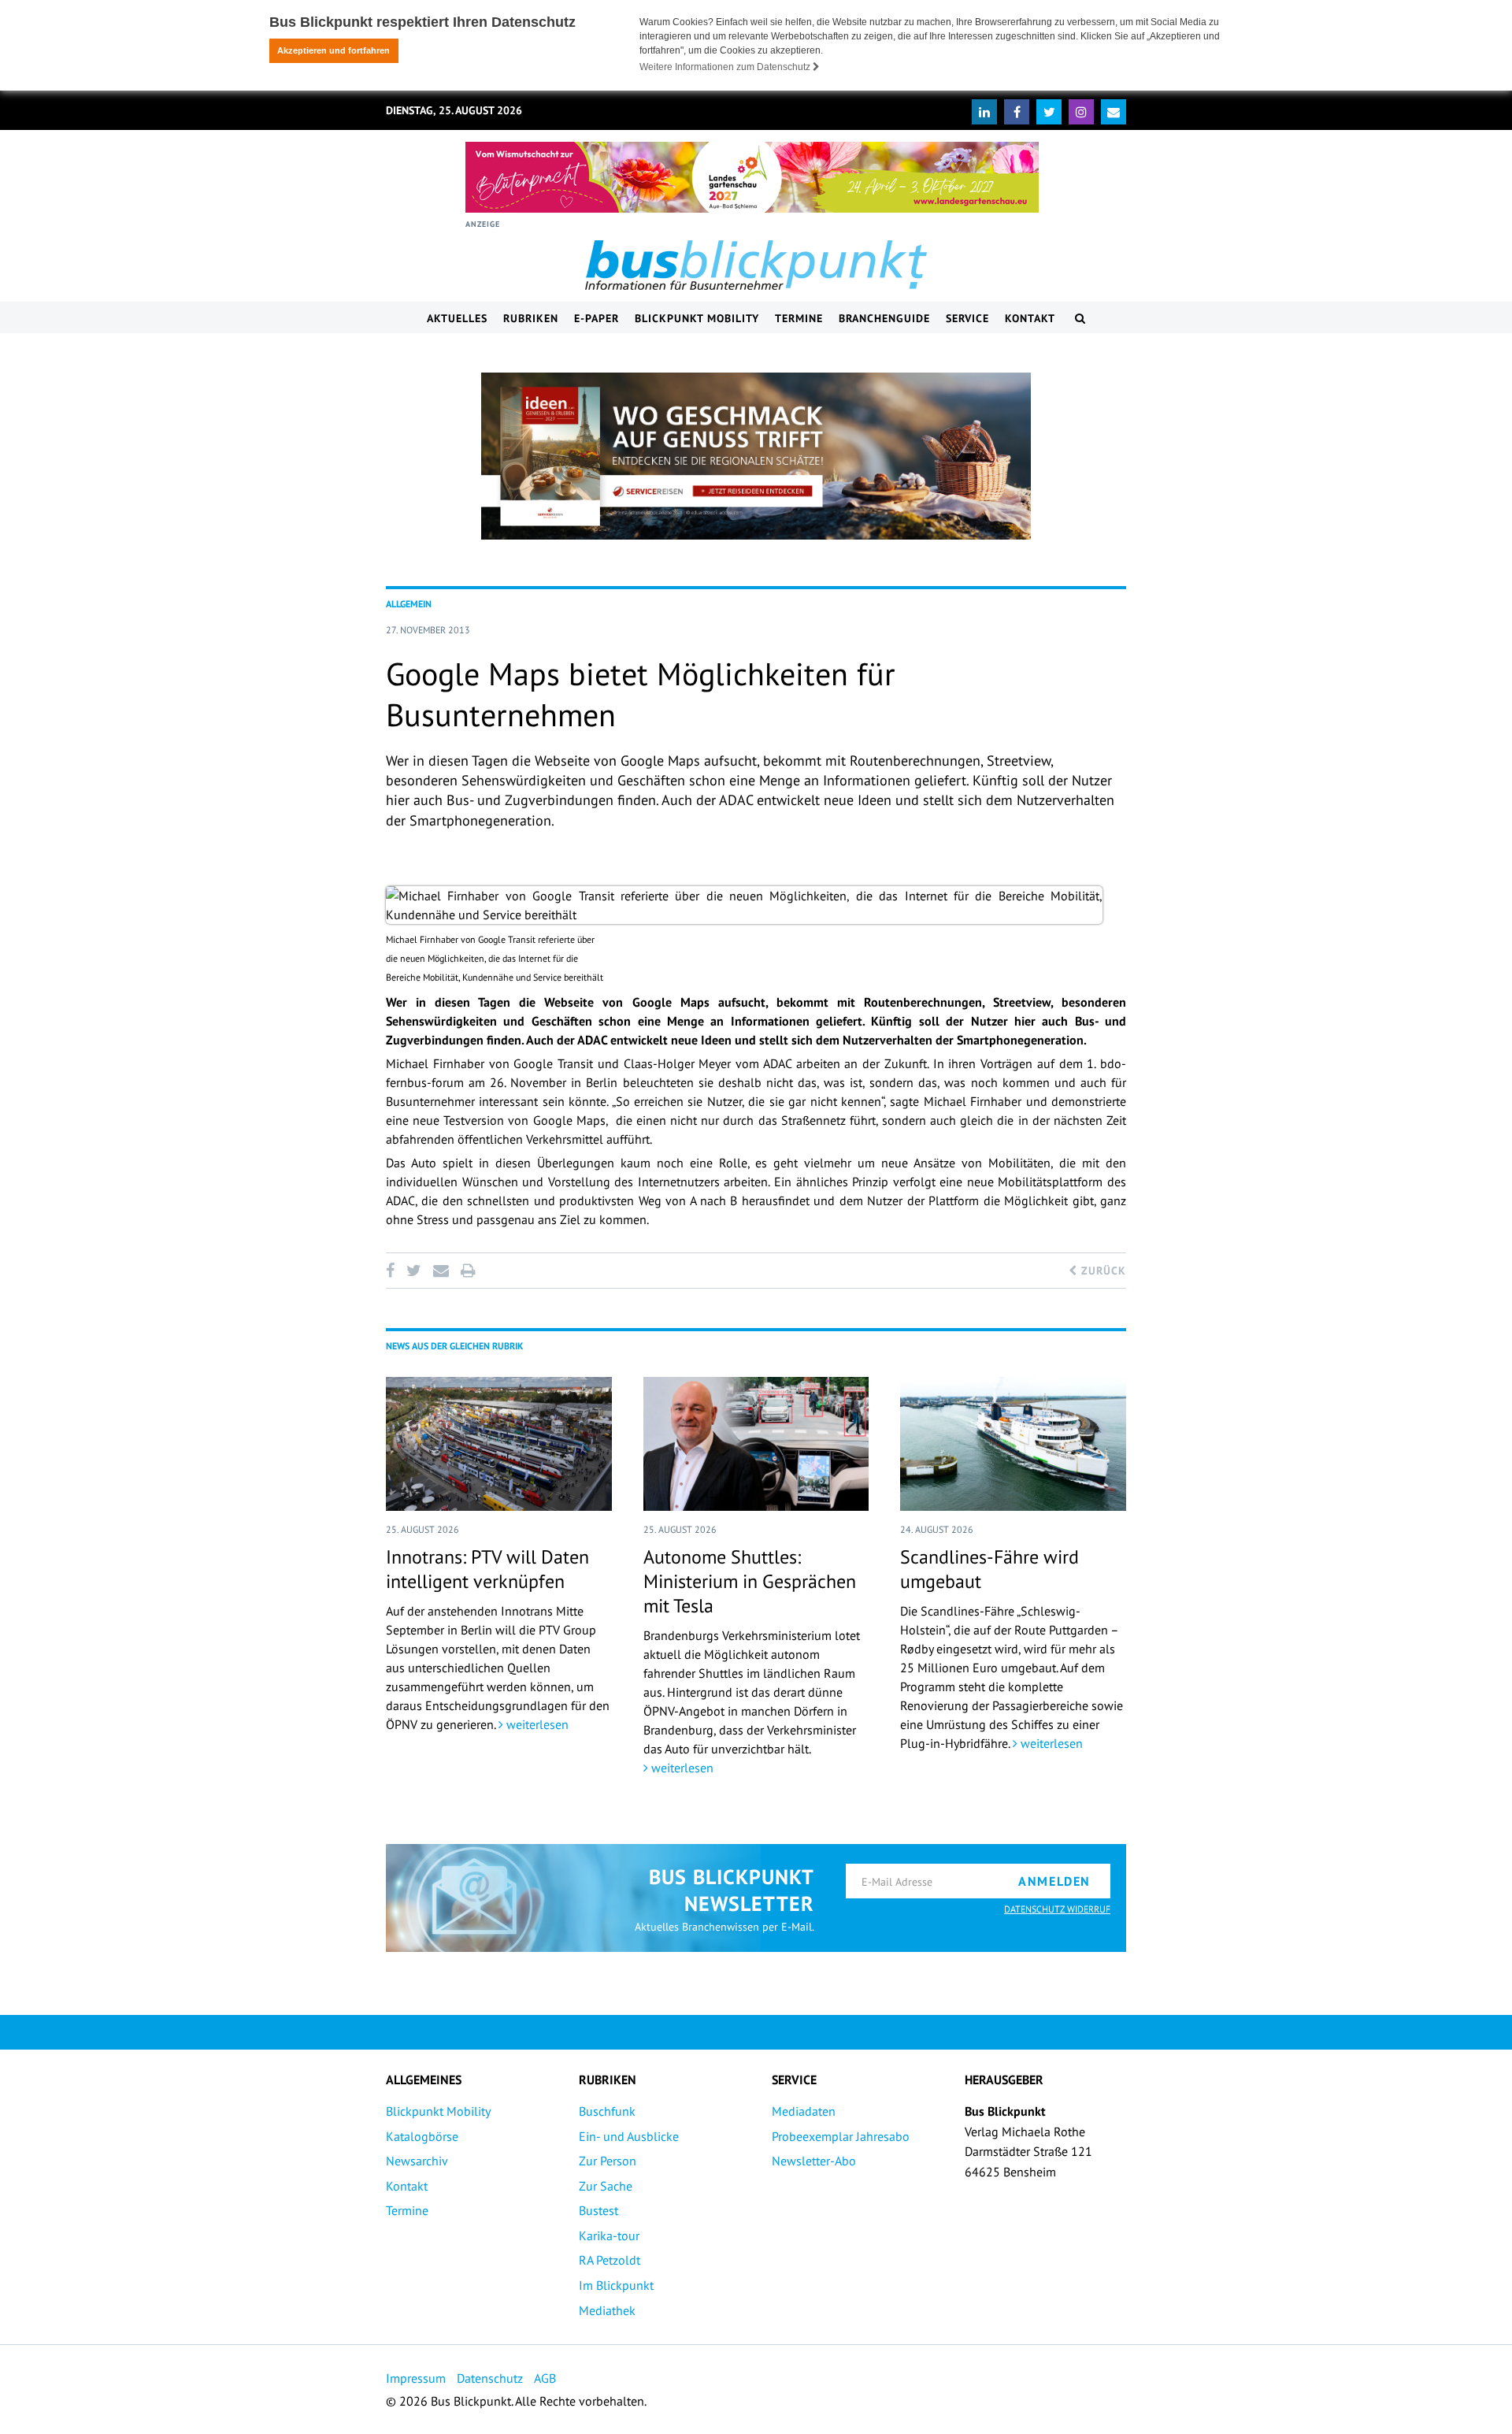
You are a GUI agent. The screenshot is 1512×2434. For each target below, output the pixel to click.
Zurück (1102, 1271)
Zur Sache (606, 2186)
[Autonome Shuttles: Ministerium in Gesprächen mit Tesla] (756, 1444)
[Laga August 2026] (752, 177)
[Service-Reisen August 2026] (756, 456)
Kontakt (1030, 318)
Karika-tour (609, 2235)
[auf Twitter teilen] (413, 1271)
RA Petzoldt (610, 2260)
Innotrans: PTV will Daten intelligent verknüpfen (487, 1569)
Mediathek (607, 2310)
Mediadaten (804, 2111)
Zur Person (608, 2161)
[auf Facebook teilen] (393, 1271)
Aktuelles (457, 318)
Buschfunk (607, 2111)
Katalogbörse (422, 2136)
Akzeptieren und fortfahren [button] (334, 50)
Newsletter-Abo (814, 2161)
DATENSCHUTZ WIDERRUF (1057, 1909)
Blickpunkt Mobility (697, 318)
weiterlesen (536, 1724)
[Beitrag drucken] (468, 1271)
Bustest (598, 2210)
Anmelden (1054, 1881)
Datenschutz (490, 2378)
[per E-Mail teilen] (441, 1271)
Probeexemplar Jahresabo (841, 2136)
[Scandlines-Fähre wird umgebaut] (1013, 1444)
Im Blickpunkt (616, 2285)
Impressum (416, 2378)
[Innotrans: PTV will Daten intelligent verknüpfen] (499, 1444)
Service (967, 318)
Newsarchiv (417, 2161)
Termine (799, 318)
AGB (545, 2378)
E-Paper (597, 318)
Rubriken (531, 318)
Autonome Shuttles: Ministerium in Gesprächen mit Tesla (750, 1581)
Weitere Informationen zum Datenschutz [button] (726, 67)
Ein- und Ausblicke (629, 2136)
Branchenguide (884, 318)
